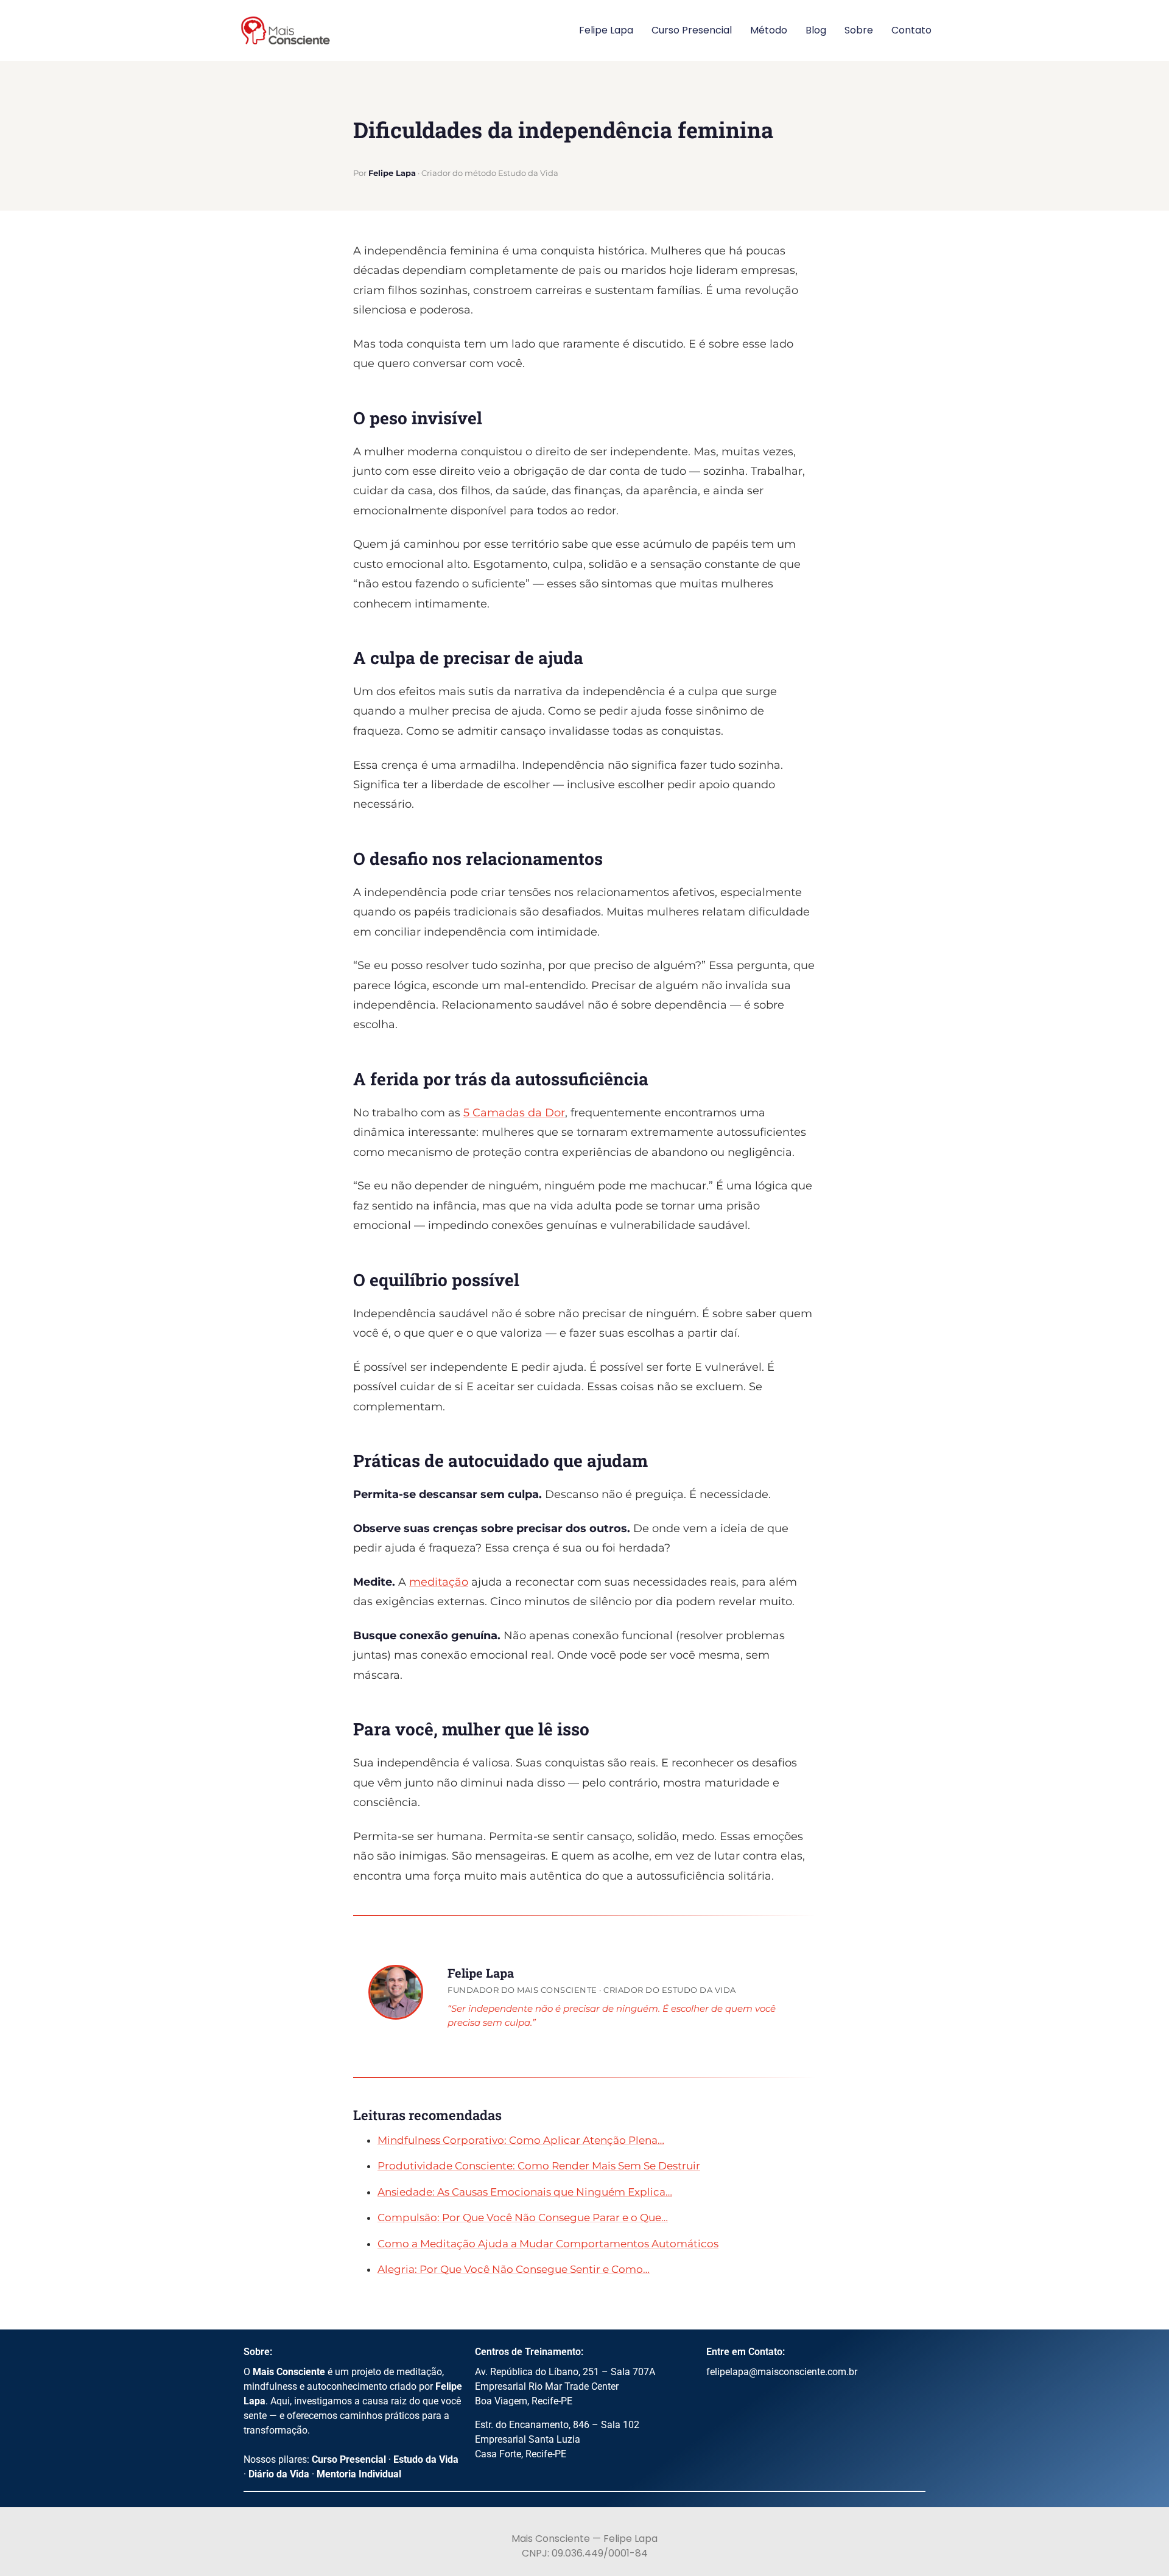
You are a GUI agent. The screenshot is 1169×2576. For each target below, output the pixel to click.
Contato (911, 30)
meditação (439, 1582)
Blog (816, 30)
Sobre (859, 30)
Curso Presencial (692, 30)
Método (769, 30)
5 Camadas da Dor (514, 1113)
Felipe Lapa (606, 30)
